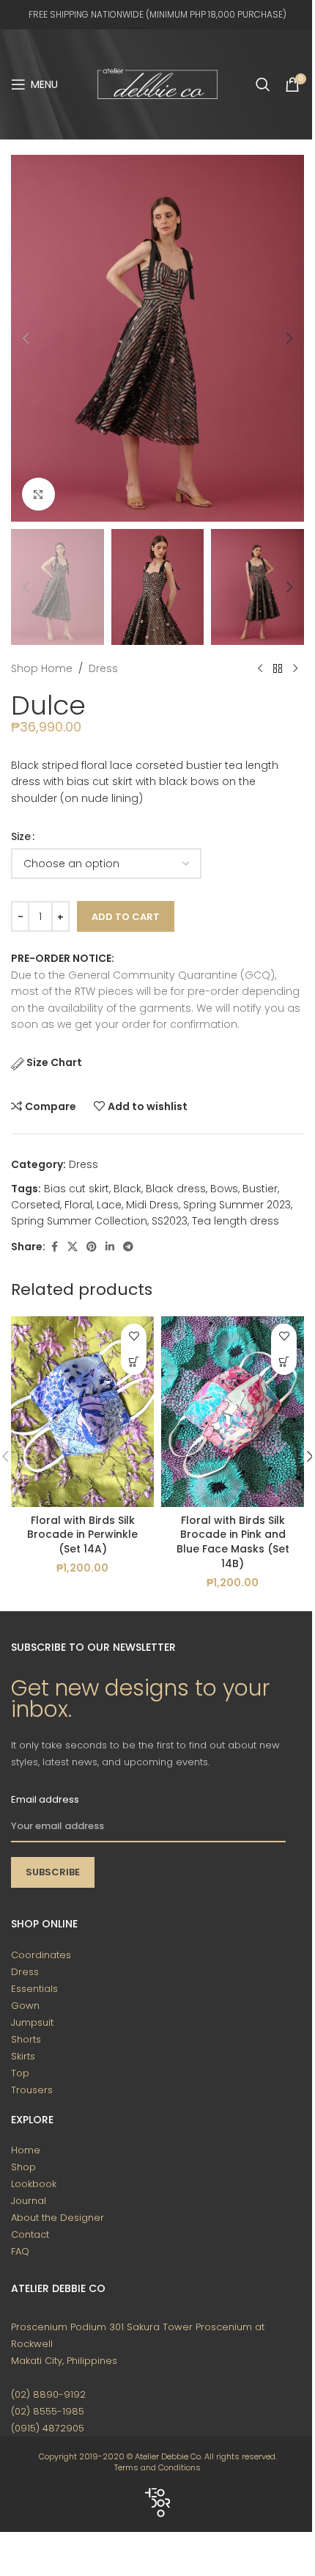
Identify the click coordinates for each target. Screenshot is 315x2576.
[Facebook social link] (54, 1247)
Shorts (26, 2039)
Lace (109, 1205)
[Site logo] (157, 84)
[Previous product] (260, 668)
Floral (78, 1205)
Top (20, 2073)
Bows (224, 1189)
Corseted (36, 1205)
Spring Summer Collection (79, 1221)
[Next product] (295, 668)
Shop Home (42, 668)
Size (21, 836)
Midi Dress (152, 1205)
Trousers (32, 2090)
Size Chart (54, 1062)
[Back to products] (278, 668)
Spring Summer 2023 (237, 1205)
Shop (23, 2167)
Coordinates (41, 1955)
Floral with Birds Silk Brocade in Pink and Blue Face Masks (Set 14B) (233, 1542)
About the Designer (58, 2218)
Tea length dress (236, 1221)
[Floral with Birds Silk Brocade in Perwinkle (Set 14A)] (82, 1412)
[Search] (263, 84)
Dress (103, 668)
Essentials (34, 1989)
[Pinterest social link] (92, 1247)
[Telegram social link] (128, 1247)
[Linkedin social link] (110, 1247)
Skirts (23, 2056)
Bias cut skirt (77, 1189)
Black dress (176, 1189)
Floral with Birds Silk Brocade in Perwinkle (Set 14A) (82, 1535)
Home (26, 2150)
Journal (29, 2201)
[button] (26, 338)
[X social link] (73, 1247)
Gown (25, 2006)
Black (127, 1189)
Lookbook (34, 2184)
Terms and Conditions (157, 2467)
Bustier (260, 1189)
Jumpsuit (32, 2022)
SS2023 (170, 1221)
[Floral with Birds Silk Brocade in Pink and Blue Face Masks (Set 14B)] (233, 1412)
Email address (45, 1799)
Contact (30, 2234)
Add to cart (126, 917)
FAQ (20, 2251)
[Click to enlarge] (38, 494)
